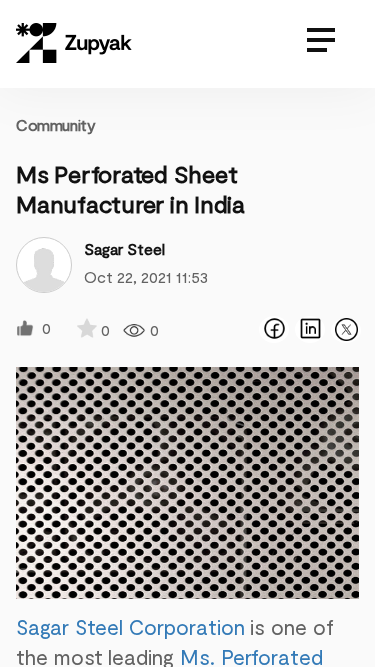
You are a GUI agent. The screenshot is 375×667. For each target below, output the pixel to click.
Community (55, 124)
